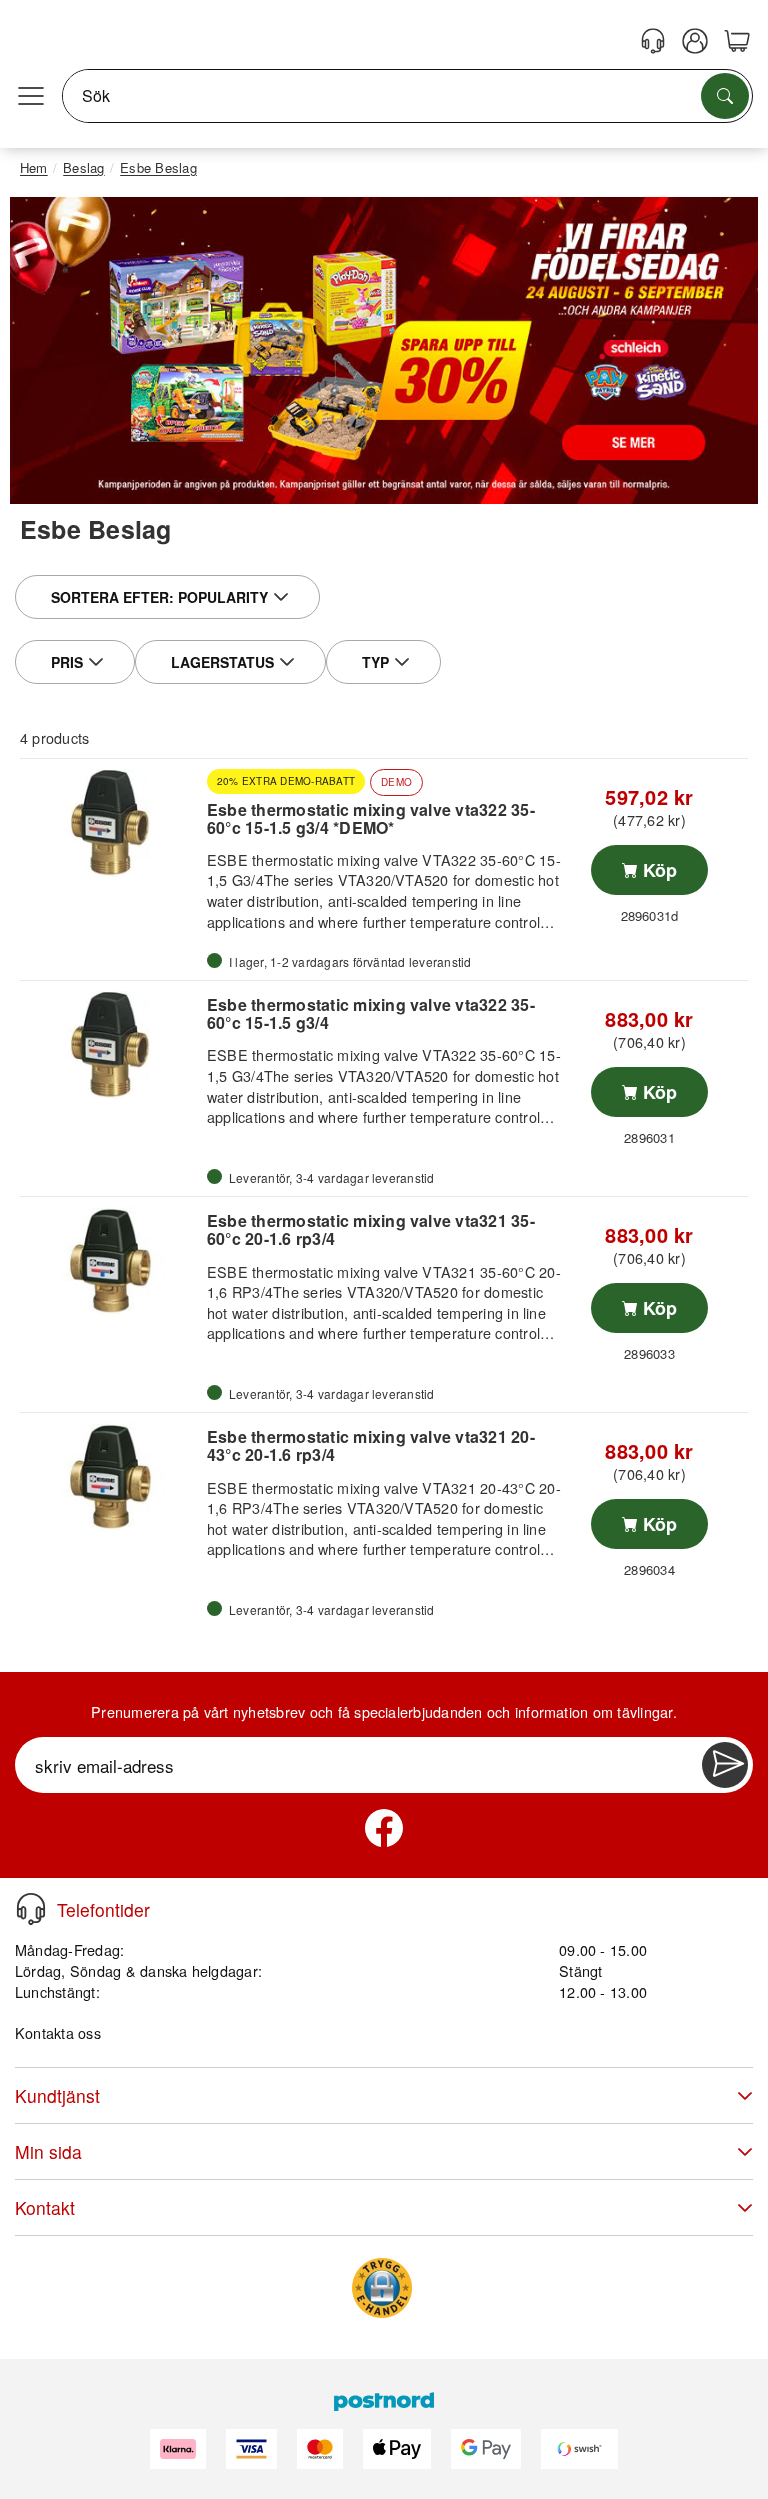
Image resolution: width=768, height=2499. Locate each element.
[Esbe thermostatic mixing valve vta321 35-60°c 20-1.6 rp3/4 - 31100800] (111, 1261)
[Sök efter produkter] (725, 96)
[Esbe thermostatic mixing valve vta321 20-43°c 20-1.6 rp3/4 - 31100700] (111, 1477)
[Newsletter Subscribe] (725, 1765)
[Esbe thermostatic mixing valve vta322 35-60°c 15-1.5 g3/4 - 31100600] (111, 1045)
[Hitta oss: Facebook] (384, 1828)
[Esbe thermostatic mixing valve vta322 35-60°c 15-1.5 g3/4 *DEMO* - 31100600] (111, 823)
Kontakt (45, 2207)
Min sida (48, 2151)
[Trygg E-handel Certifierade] (382, 2288)
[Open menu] (31, 96)
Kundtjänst (57, 2095)
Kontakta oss (58, 2032)
